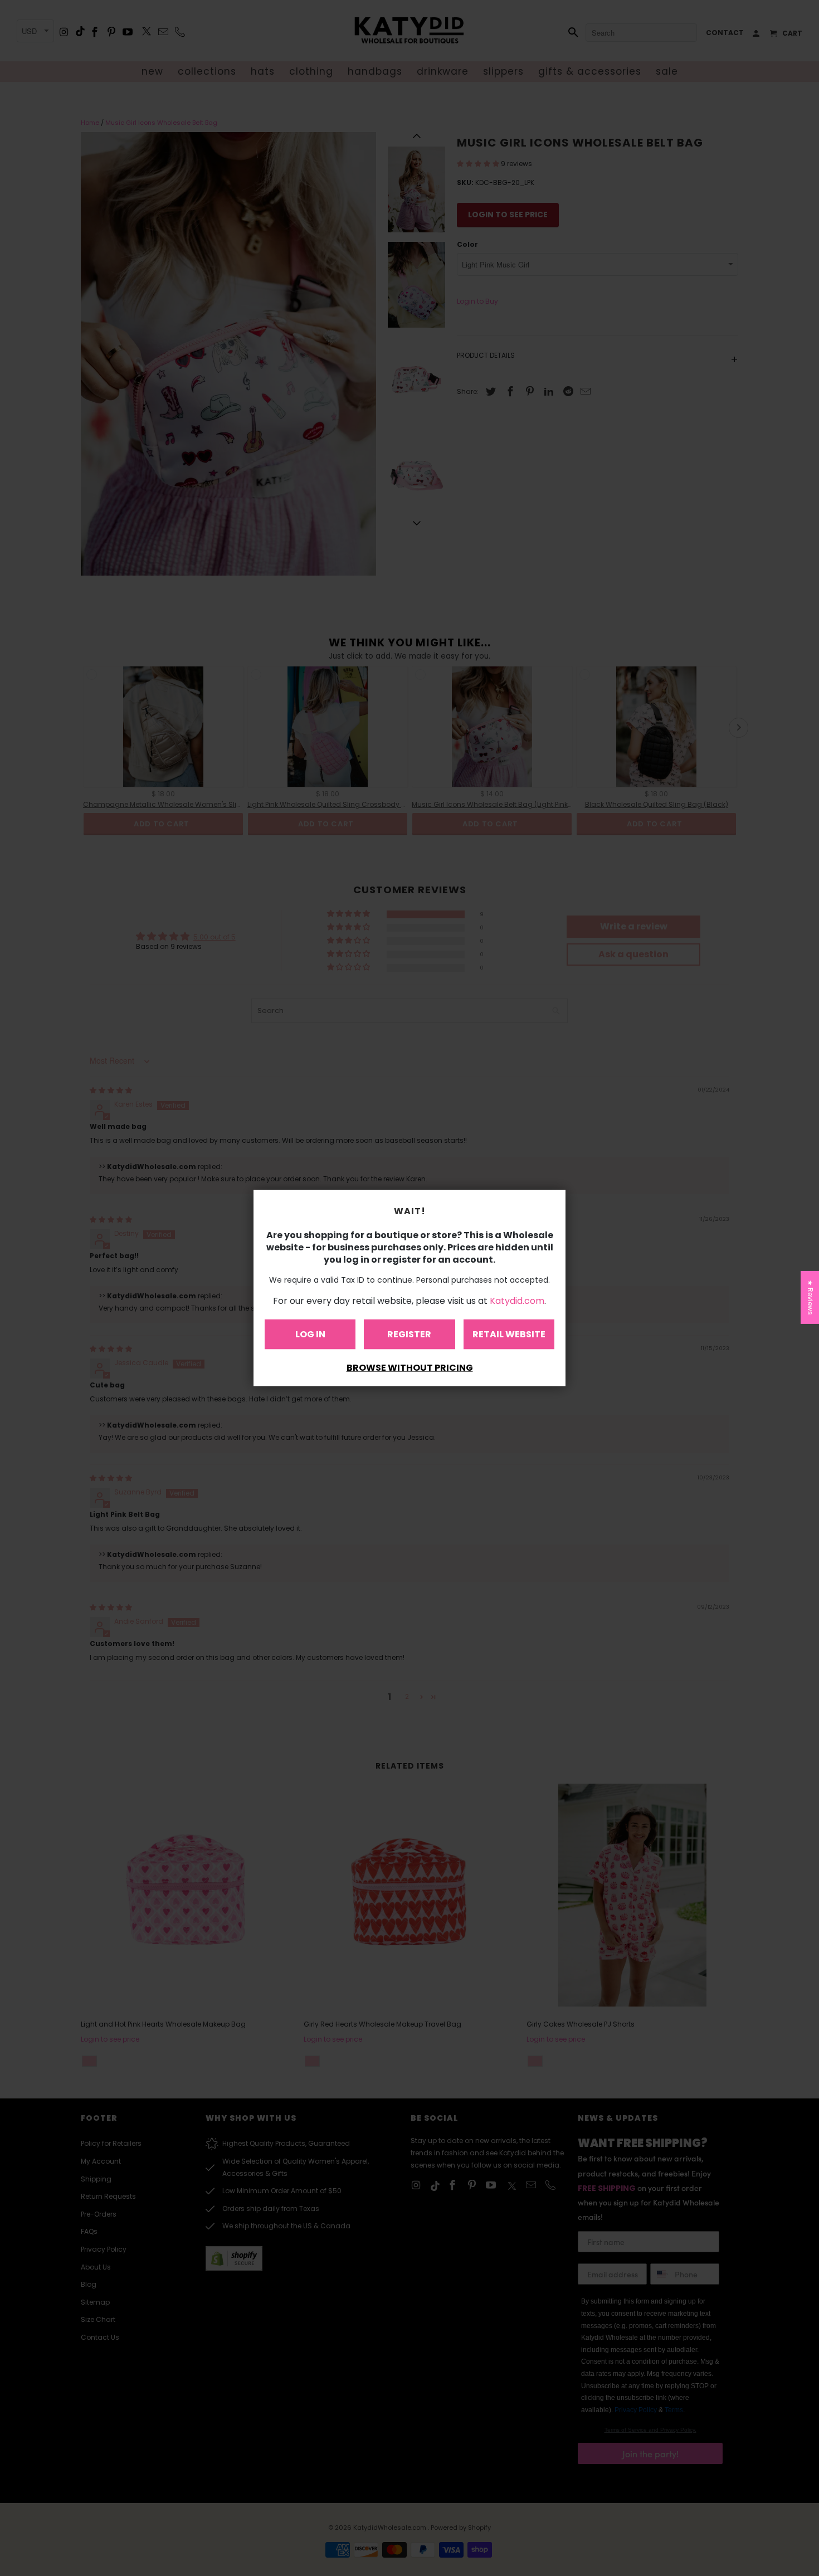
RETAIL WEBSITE (509, 1334)
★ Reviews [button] (810, 1297)
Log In (310, 1334)
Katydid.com (517, 1301)
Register (409, 1334)
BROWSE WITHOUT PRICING (410, 1368)
